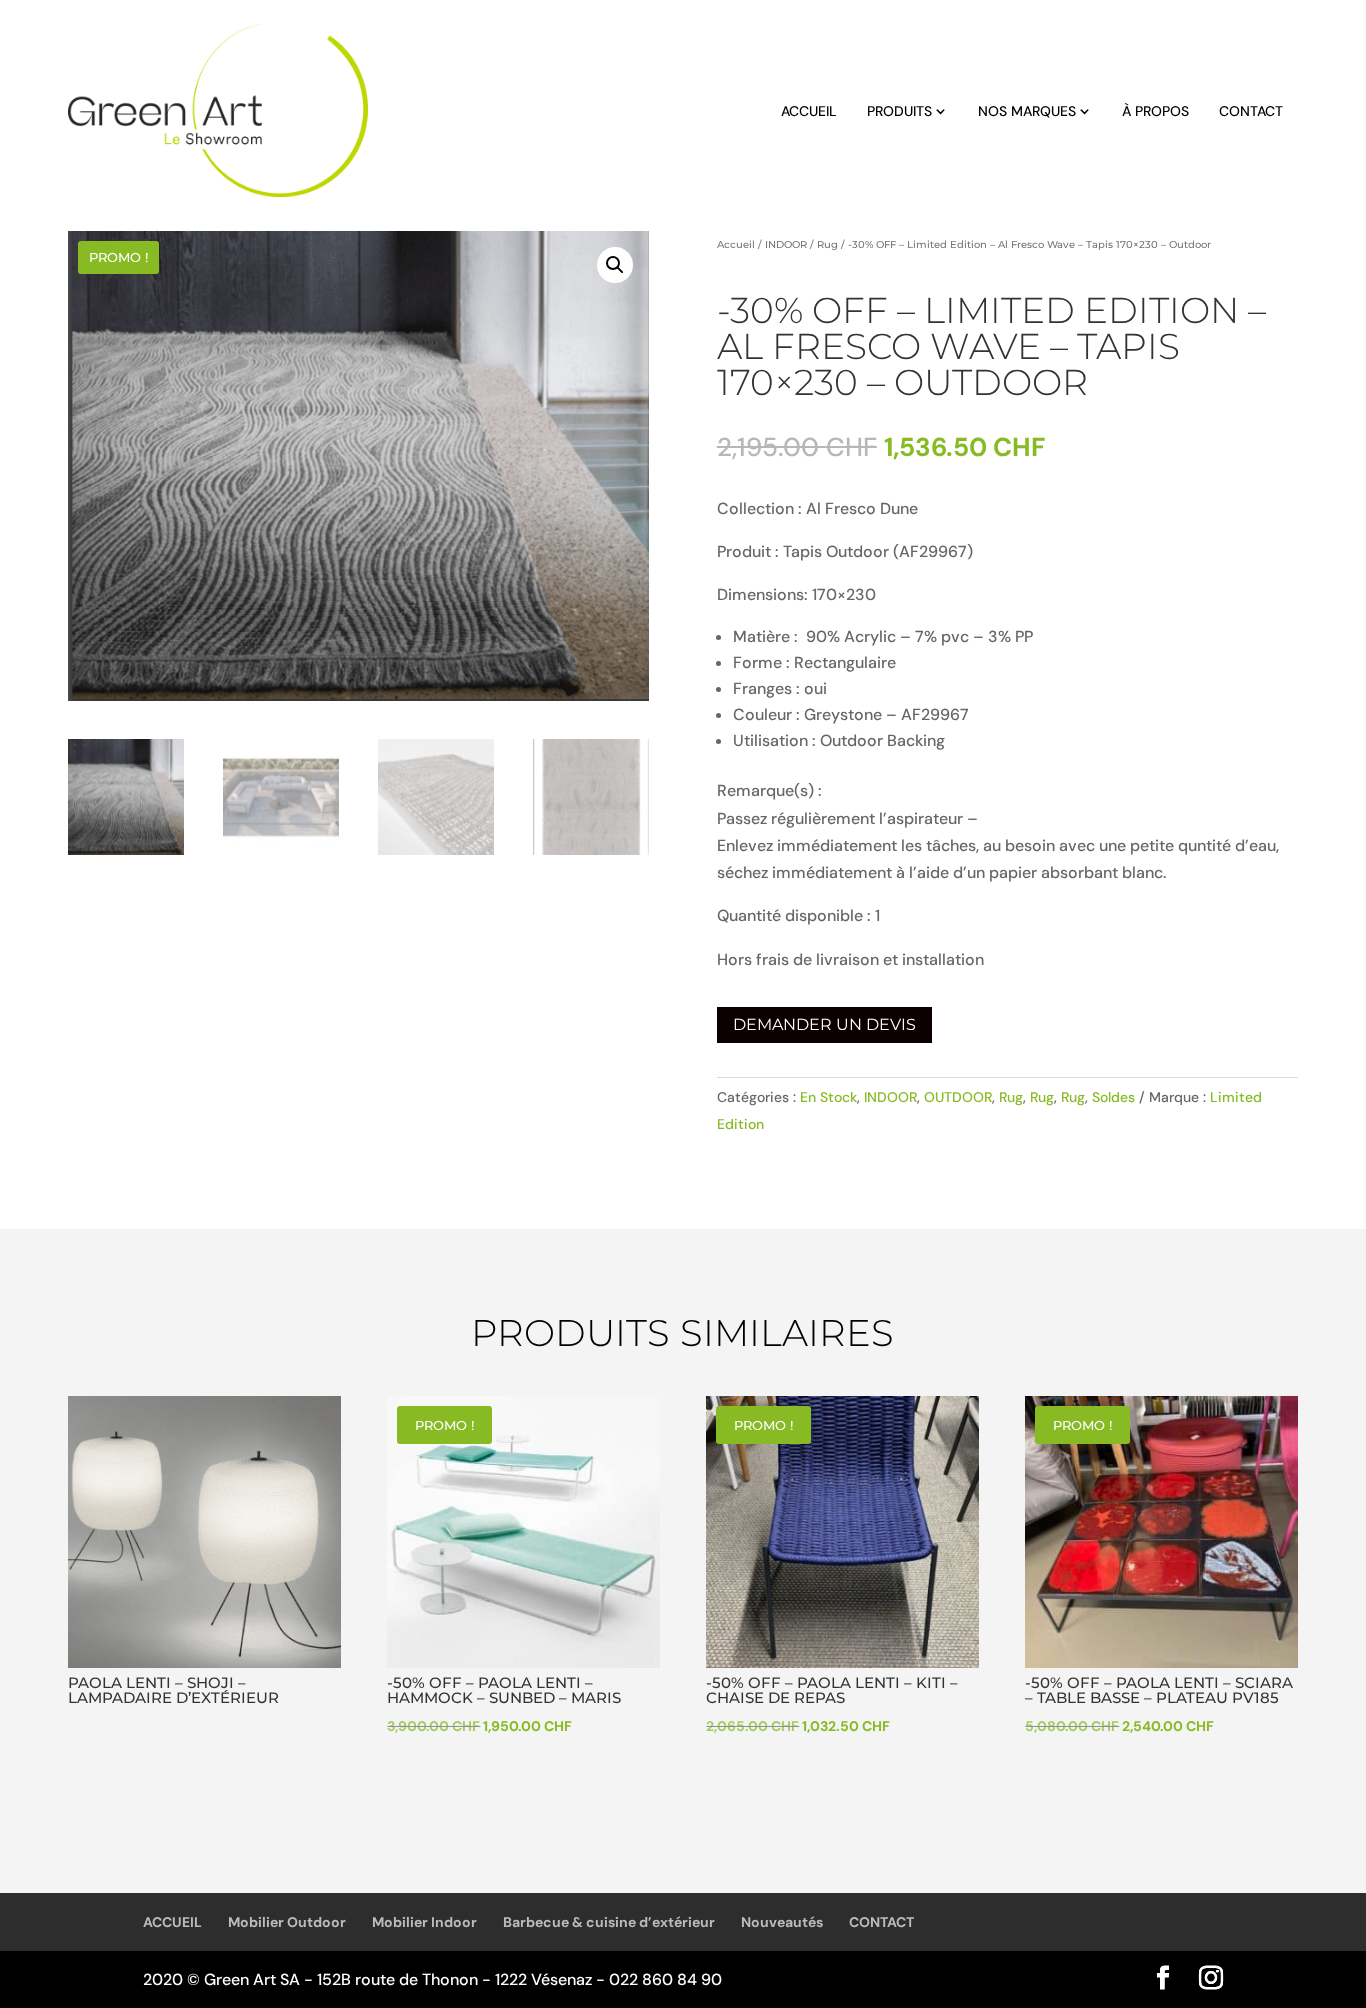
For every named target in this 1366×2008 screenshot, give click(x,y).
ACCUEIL (809, 111)
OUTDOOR (958, 1097)
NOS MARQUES (1027, 111)
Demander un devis (824, 1024)
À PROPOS (1155, 111)
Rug (827, 244)
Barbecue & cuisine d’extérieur (609, 1922)
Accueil (736, 244)
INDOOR (786, 244)
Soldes (1113, 1097)
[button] (615, 265)
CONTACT (1251, 111)
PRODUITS (899, 111)
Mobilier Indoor (424, 1922)
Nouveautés (782, 1922)
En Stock (828, 1097)
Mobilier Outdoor (287, 1922)
